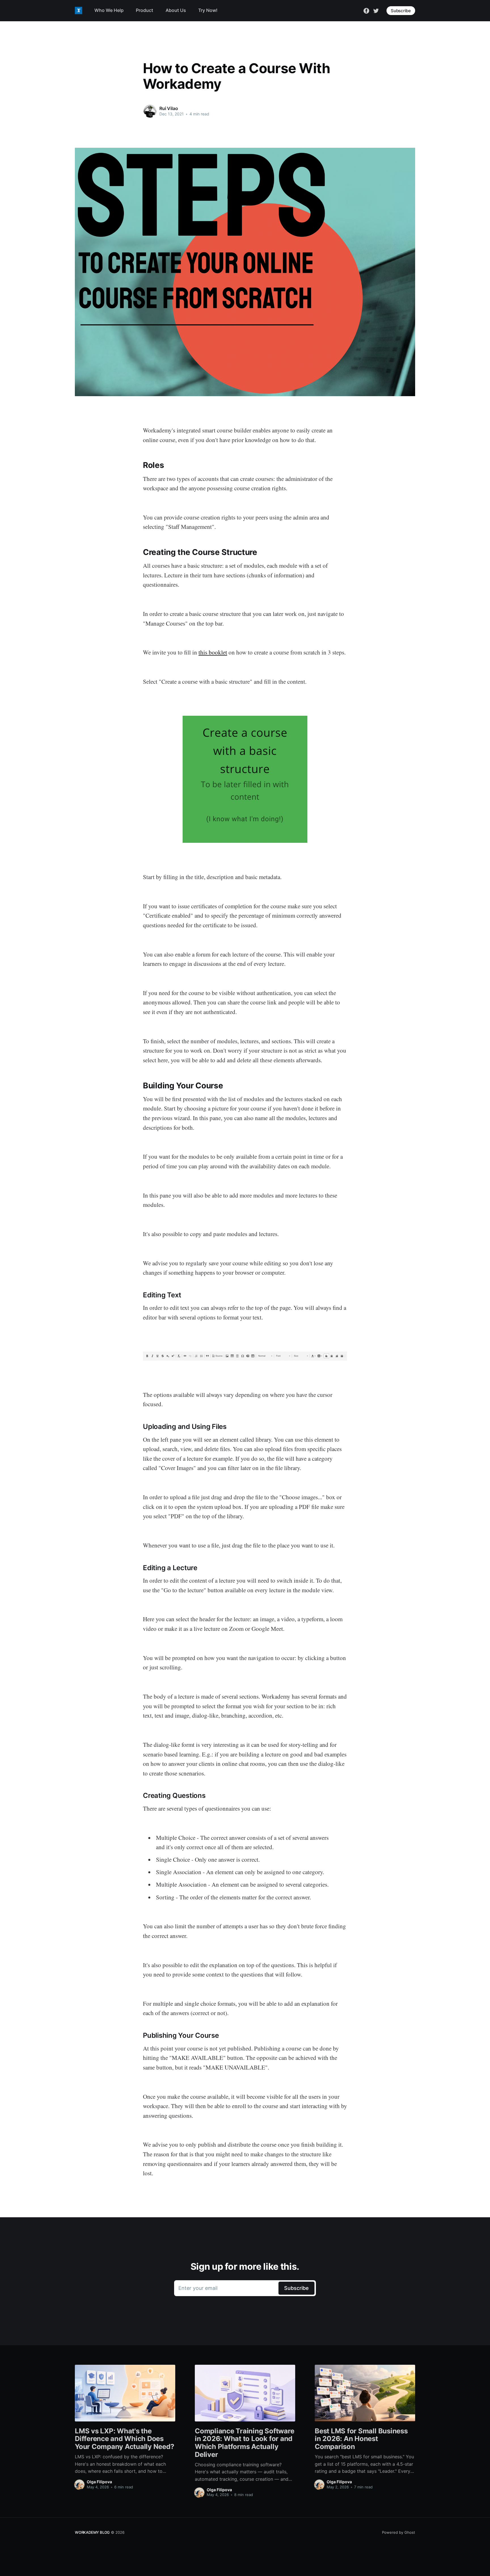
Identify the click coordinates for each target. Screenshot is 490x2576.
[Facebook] (366, 10)
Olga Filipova (99, 2482)
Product (144, 10)
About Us (176, 10)
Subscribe (401, 11)
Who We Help (109, 10)
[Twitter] (376, 10)
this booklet (213, 652)
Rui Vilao (169, 108)
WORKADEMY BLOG (92, 2532)
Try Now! (208, 10)
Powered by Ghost (399, 2532)
